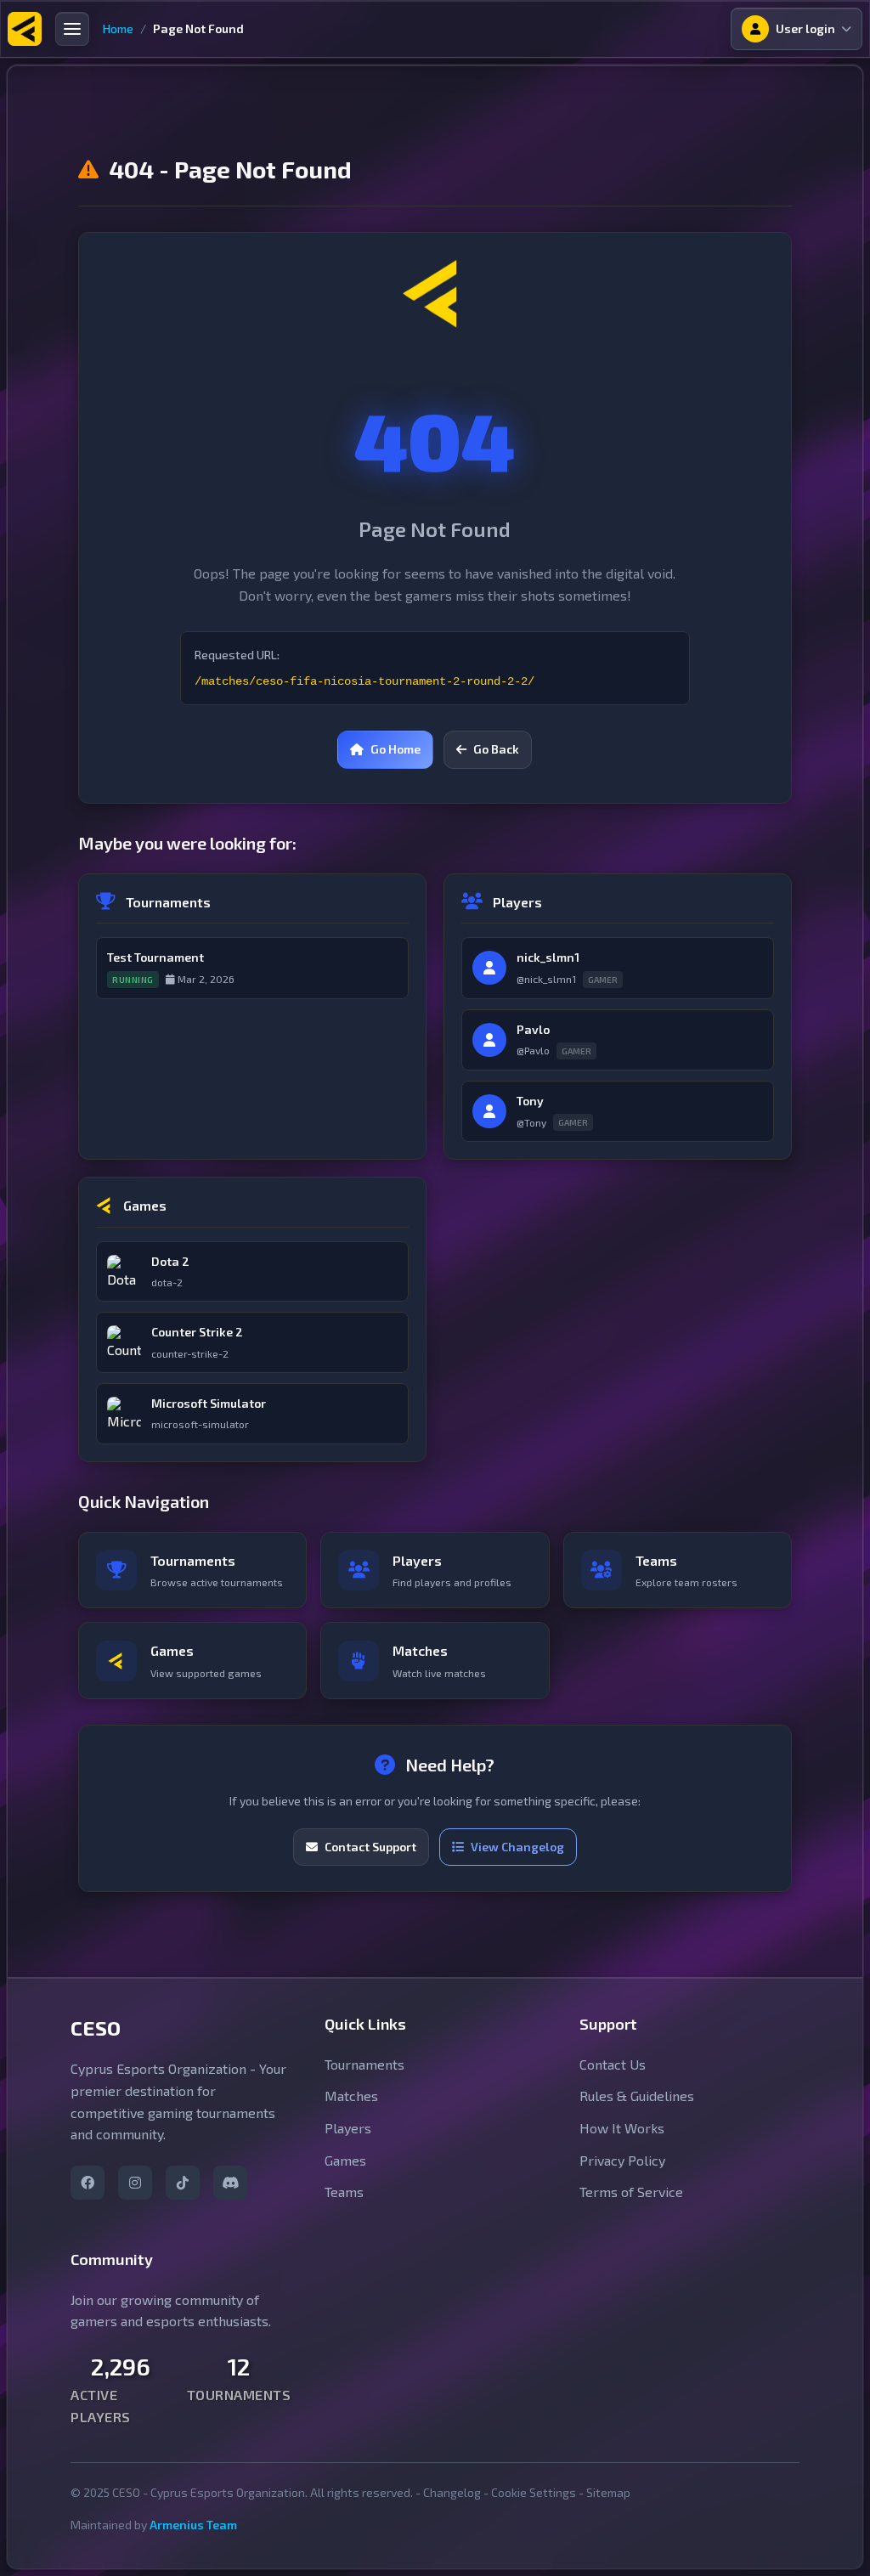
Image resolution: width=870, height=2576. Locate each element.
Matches (351, 2096)
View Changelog (517, 1847)
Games (345, 2160)
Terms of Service (631, 2192)
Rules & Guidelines (637, 2096)
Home (118, 28)
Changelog (452, 2492)
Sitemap (608, 2492)
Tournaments (364, 2064)
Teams (344, 2192)
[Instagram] (135, 2183)
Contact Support (370, 1847)
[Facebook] (88, 2183)
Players (348, 2128)
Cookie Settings (534, 2492)
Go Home (395, 749)
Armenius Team (193, 2525)
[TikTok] (183, 2183)
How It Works (622, 2128)
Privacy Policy (622, 2160)
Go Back (496, 749)
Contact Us (613, 2064)
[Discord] (230, 2183)
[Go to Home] (25, 29)
